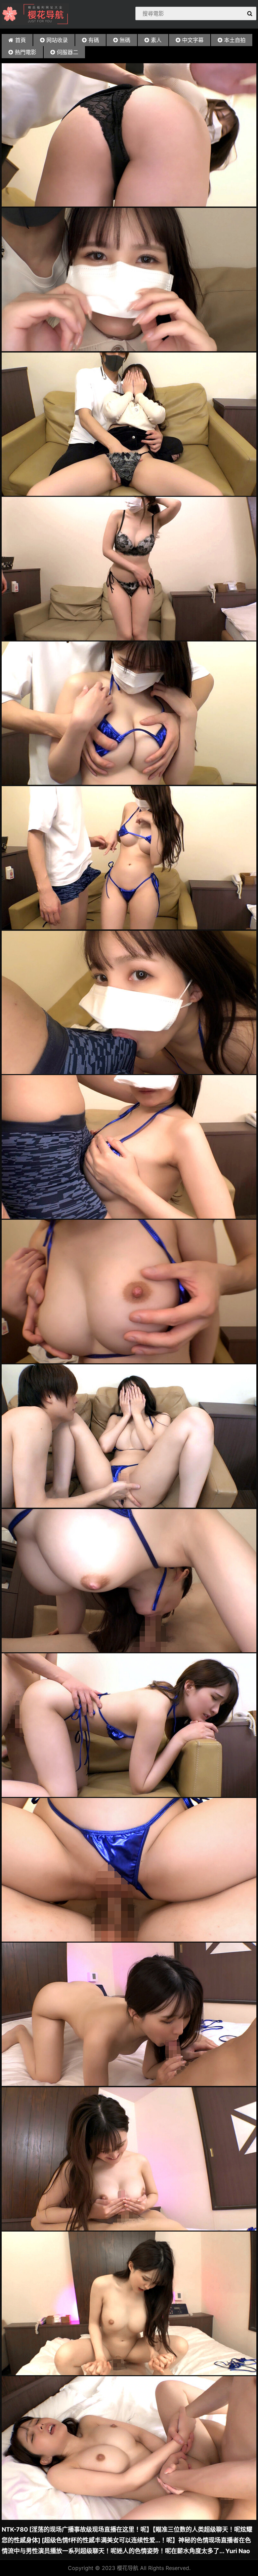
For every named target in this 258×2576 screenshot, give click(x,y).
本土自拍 (235, 40)
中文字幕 (193, 40)
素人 (156, 40)
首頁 (20, 40)
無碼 (125, 40)
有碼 (94, 40)
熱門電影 (26, 52)
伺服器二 (68, 52)
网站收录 (57, 40)
